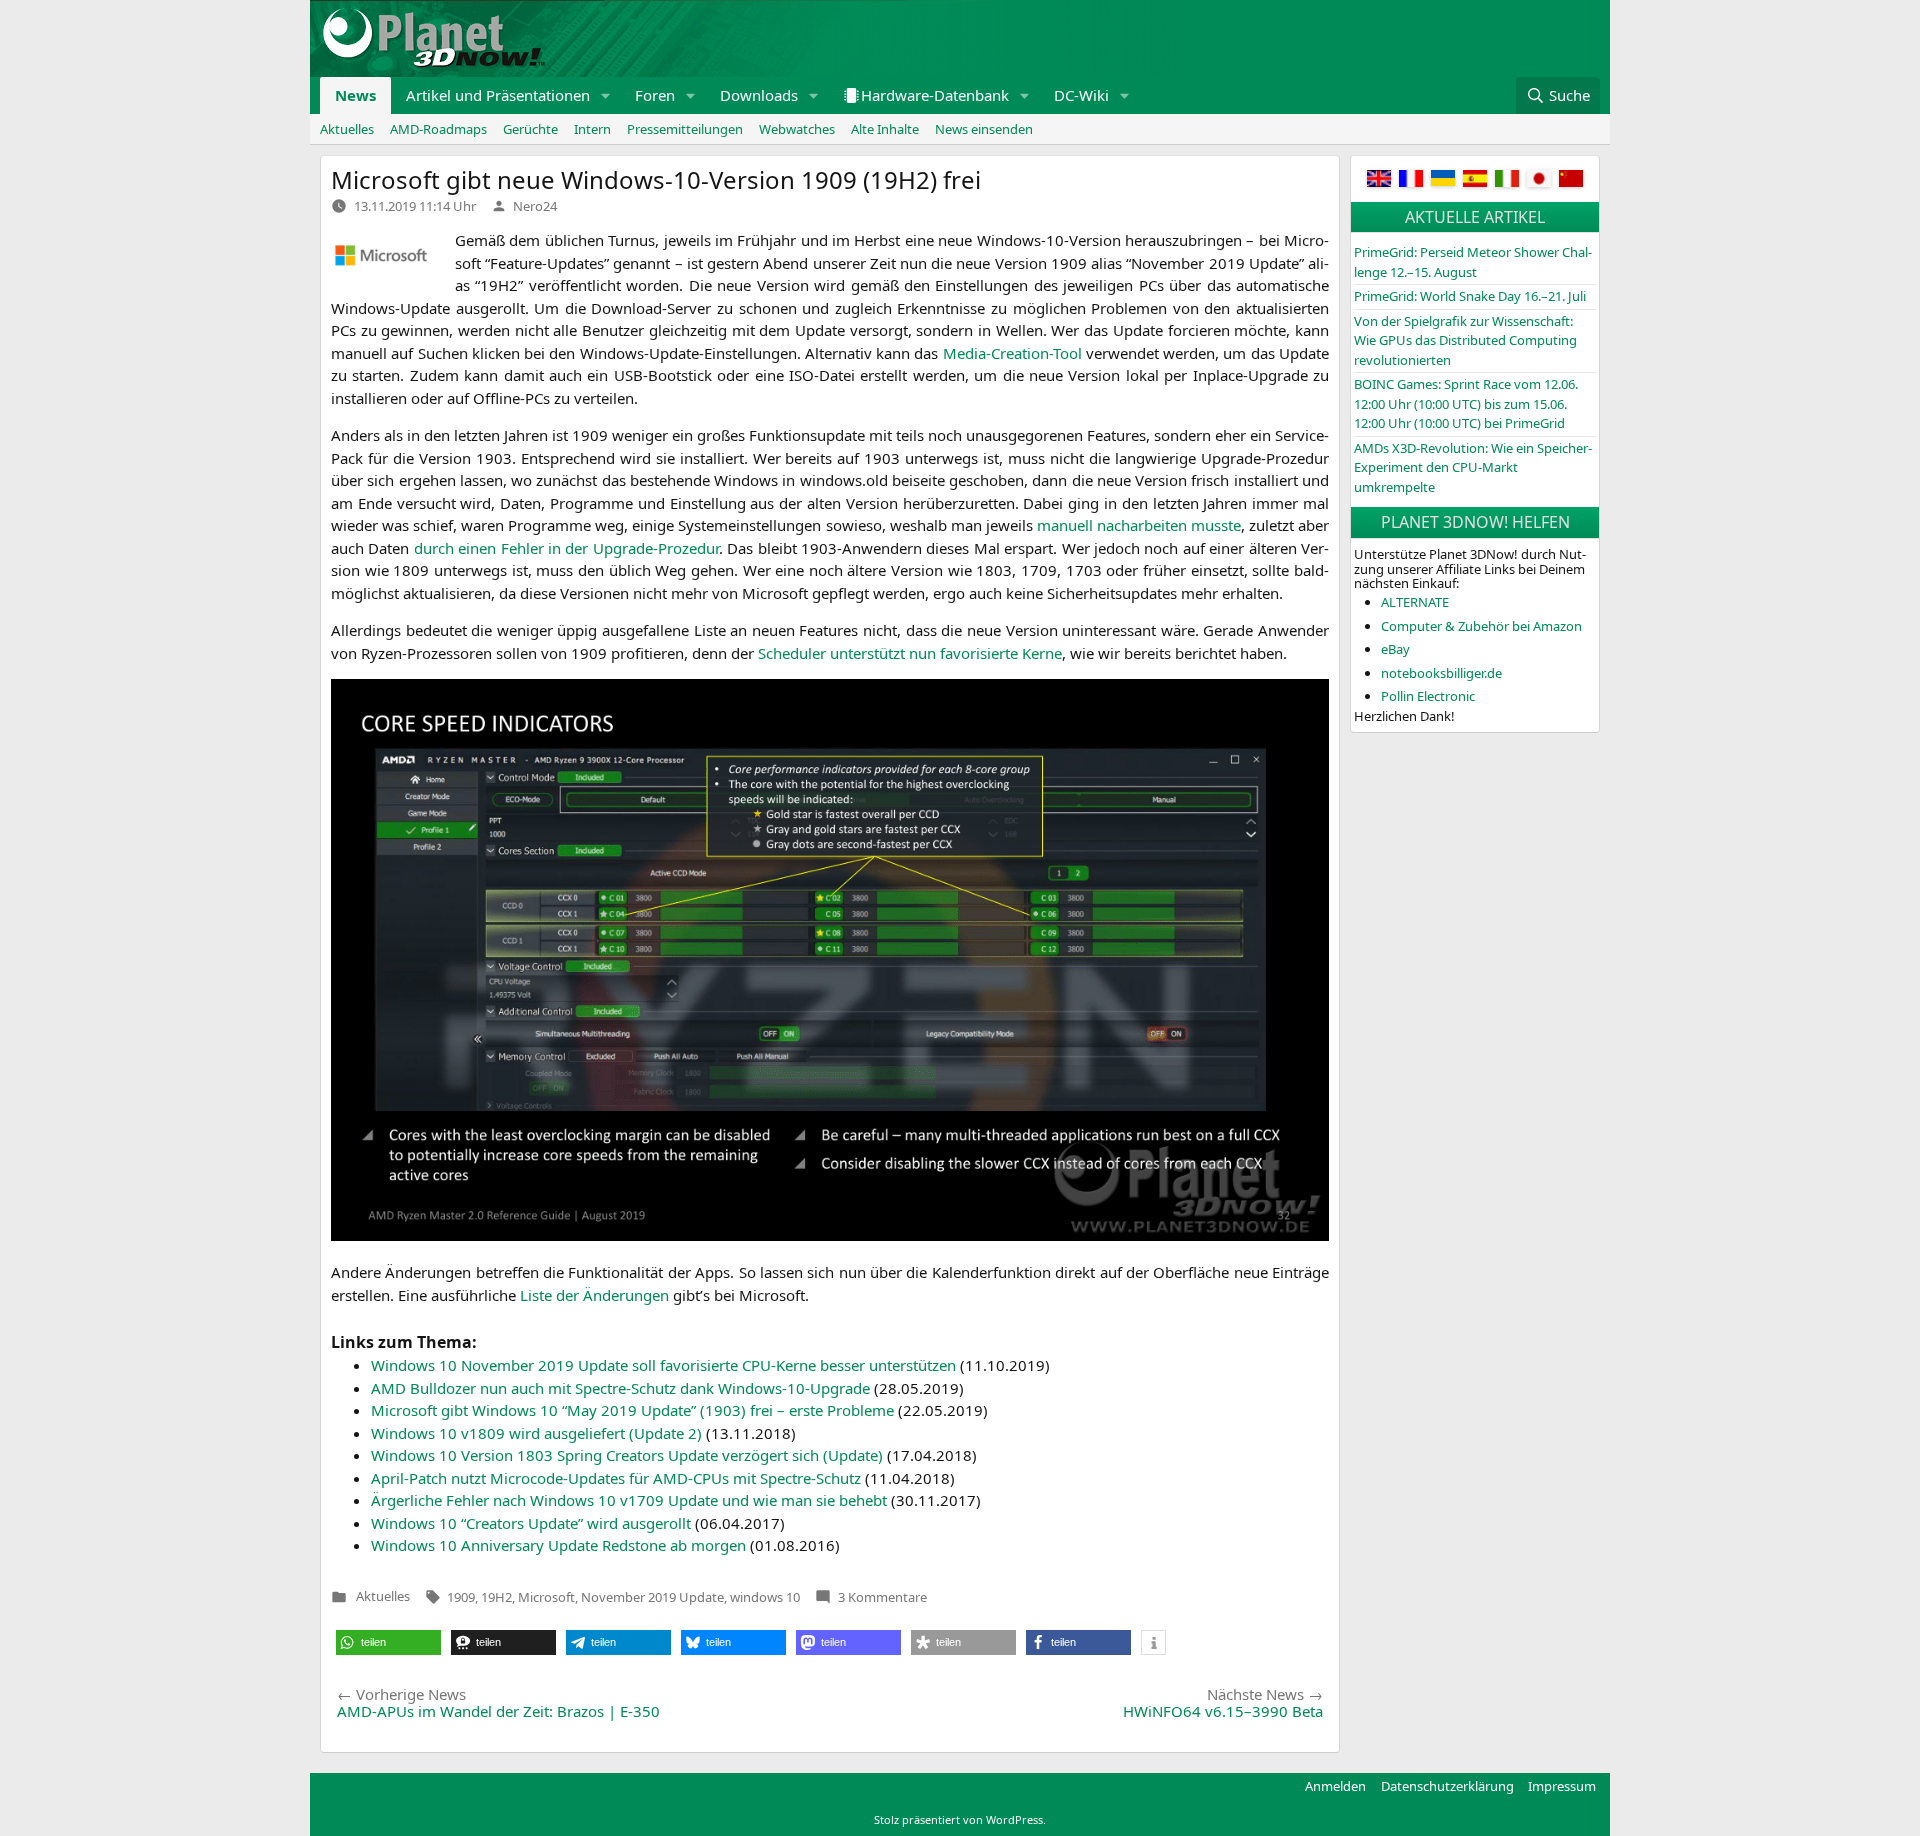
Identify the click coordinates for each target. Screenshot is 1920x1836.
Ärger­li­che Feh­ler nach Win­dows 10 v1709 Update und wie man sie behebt (629, 1500)
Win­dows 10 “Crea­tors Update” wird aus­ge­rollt (531, 1523)
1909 (461, 1597)
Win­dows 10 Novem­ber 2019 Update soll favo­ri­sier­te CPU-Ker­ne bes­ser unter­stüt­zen (663, 1365)
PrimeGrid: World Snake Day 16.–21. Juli (1470, 296)
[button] (606, 95)
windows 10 (765, 1597)
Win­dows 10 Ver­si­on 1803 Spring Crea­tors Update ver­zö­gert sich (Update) (627, 1455)
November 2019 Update (652, 1597)
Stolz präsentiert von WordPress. (960, 1819)
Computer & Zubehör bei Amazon (1481, 626)
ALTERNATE (1415, 602)
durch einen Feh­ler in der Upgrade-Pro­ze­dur (566, 548)
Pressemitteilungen (685, 129)
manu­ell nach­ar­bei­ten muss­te (1139, 525)
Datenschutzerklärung (1447, 1786)
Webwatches (797, 129)
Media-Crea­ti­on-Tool (1012, 353)
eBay (1395, 649)
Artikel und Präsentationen (498, 95)
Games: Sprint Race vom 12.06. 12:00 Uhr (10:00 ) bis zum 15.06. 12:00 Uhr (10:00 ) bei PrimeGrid (1466, 403)
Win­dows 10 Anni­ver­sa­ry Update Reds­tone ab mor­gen (558, 1545)
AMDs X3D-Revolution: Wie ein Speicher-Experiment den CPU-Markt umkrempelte (1473, 467)
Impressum (1562, 1786)
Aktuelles (347, 129)
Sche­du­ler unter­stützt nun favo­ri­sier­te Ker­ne (910, 653)
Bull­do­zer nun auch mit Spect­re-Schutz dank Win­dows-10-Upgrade (620, 1388)
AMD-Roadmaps (438, 129)
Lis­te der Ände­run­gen (594, 1295)
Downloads (759, 95)
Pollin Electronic (1428, 696)
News (355, 95)
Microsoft (546, 1597)
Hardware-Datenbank (935, 95)
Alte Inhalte (885, 129)
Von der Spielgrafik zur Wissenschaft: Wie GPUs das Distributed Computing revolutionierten (1465, 340)
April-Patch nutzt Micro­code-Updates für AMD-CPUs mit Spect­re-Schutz (616, 1478)
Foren (655, 95)
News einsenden (984, 129)
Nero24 (535, 206)
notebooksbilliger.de (1441, 673)
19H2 (496, 1597)
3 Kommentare (882, 1597)
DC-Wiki (1081, 95)
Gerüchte (530, 129)
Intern (592, 129)
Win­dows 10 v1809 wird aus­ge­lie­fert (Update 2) (536, 1433)
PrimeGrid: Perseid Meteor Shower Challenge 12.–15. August (1473, 262)
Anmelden (1335, 1786)
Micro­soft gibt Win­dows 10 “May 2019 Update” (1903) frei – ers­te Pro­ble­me (632, 1410)
